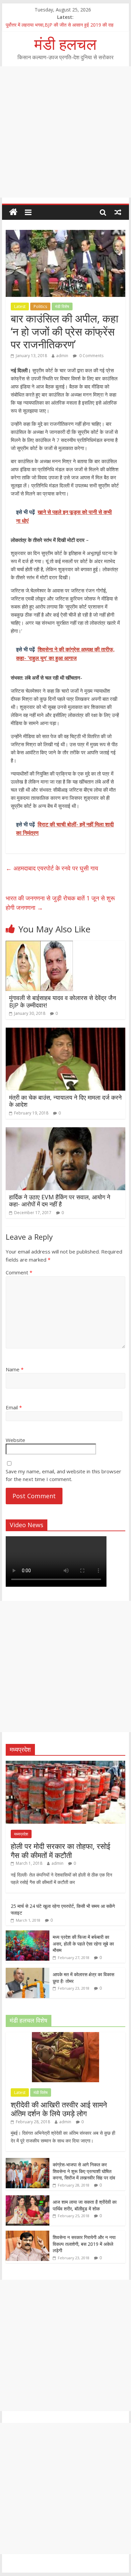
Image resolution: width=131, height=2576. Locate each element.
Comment (19, 1272)
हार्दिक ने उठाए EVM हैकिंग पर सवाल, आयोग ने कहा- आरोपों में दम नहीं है (60, 1201)
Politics (40, 306)
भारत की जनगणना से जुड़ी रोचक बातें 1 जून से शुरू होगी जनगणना (60, 903)
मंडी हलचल (65, 44)
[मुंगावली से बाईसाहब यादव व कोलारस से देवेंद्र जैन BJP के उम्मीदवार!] (39, 945)
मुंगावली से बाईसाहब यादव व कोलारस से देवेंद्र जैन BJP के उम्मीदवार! (62, 1001)
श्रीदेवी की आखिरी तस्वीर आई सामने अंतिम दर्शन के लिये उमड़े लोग (59, 2109)
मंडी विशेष (62, 306)
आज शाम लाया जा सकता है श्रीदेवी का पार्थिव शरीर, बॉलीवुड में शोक (85, 2205)
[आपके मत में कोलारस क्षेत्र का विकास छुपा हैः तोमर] (28, 1971)
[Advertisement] (65, 132)
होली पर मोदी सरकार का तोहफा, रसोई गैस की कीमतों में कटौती (60, 1850)
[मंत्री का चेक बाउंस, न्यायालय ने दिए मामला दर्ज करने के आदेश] (65, 1032)
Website (15, 1440)
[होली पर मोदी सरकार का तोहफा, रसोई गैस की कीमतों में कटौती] (65, 1764)
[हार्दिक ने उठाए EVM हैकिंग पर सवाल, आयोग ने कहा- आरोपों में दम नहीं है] (65, 1131)
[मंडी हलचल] (13, 212)
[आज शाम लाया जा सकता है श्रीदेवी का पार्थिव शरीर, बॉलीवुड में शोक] (28, 2199)
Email (14, 1407)
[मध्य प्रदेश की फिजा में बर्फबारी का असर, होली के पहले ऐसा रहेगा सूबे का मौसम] (28, 1934)
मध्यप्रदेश (21, 1834)
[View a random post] (118, 212)
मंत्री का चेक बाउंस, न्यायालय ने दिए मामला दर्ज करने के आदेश (65, 1101)
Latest (20, 306)
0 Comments (91, 356)
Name (15, 1369)
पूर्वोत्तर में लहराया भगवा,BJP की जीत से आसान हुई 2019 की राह (60, 25)
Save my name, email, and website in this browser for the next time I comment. (63, 1475)
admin (62, 356)
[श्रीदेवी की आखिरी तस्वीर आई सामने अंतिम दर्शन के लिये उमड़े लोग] (65, 2036)
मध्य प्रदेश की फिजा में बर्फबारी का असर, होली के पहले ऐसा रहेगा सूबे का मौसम (83, 1944)
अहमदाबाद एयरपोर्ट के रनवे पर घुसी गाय (52, 868)
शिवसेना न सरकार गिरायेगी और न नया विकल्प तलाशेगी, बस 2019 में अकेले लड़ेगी (84, 2244)
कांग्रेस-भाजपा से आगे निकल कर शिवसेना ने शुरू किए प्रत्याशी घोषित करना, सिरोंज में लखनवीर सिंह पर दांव (84, 2171)
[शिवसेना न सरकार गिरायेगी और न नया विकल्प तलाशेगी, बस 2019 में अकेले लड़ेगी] (28, 2234)
